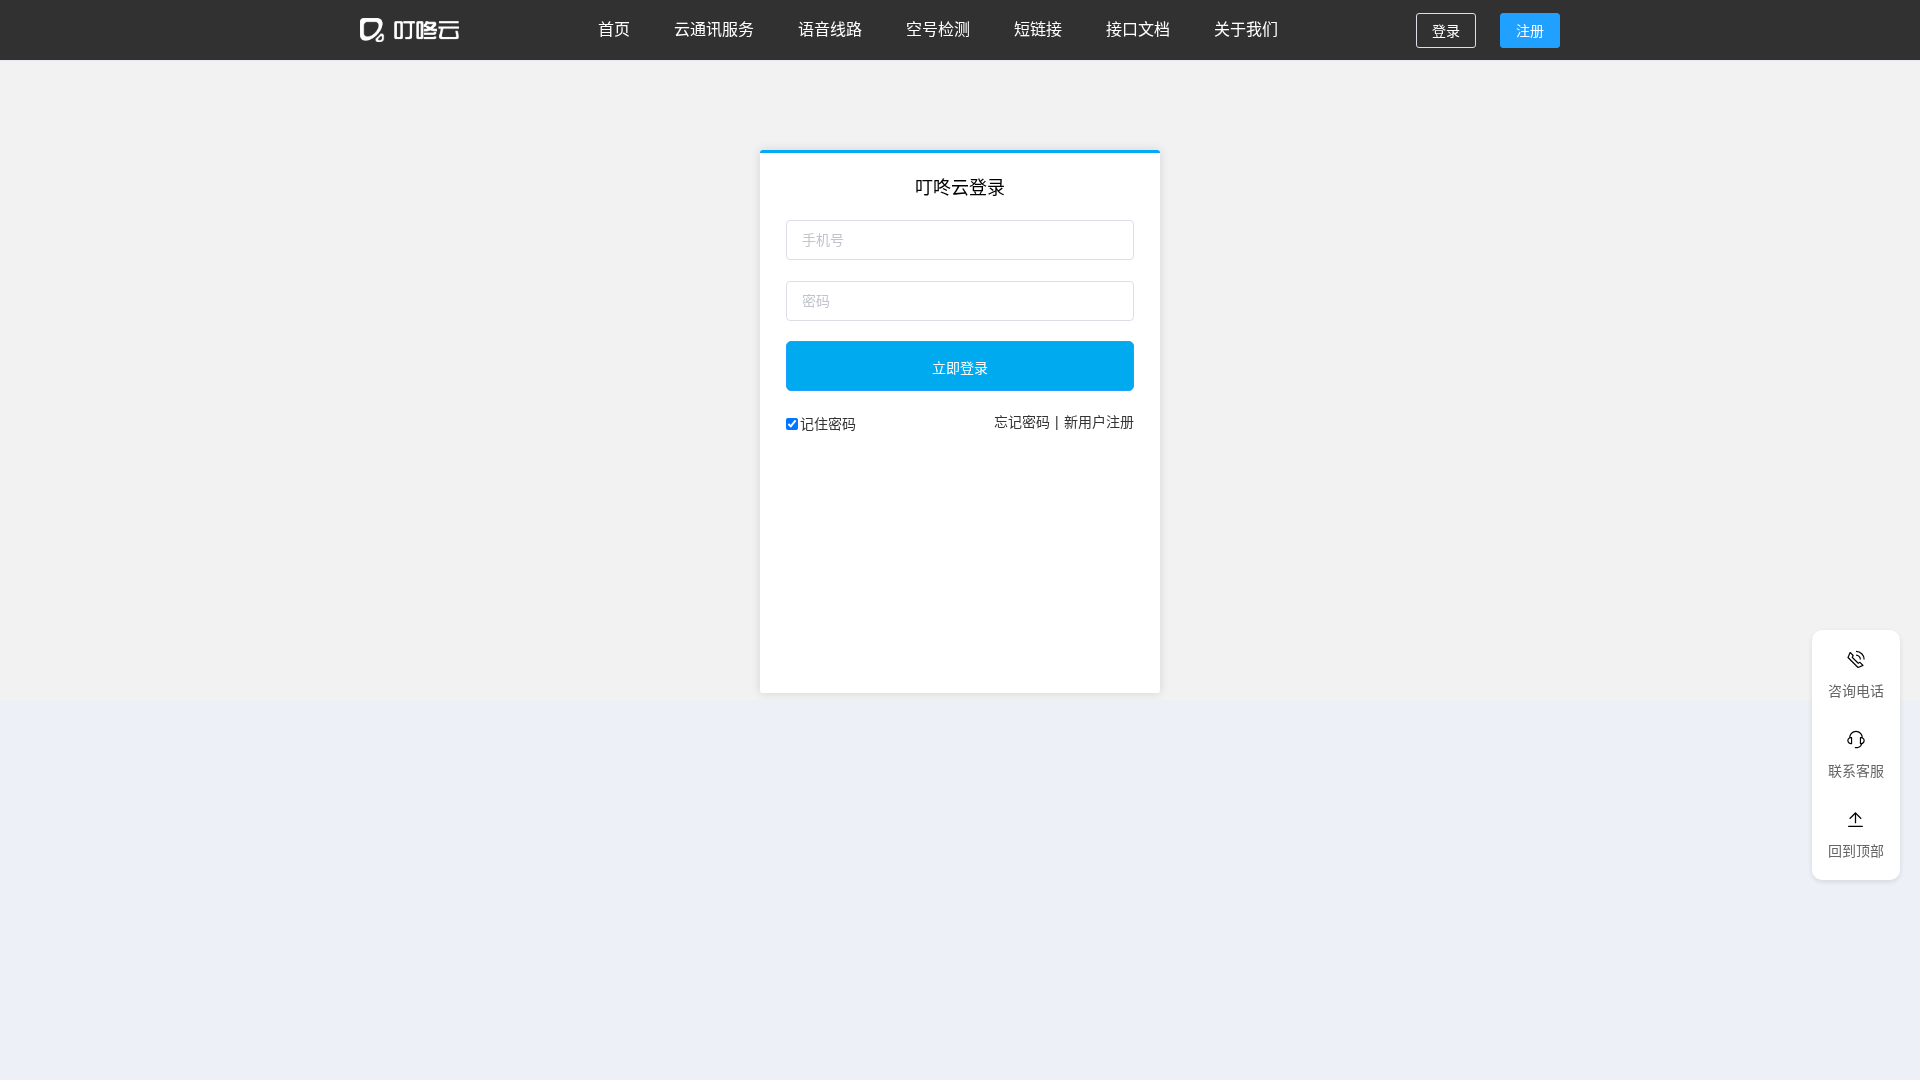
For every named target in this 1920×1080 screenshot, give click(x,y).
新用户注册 (1099, 421)
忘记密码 (1022, 421)
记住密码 (828, 423)
